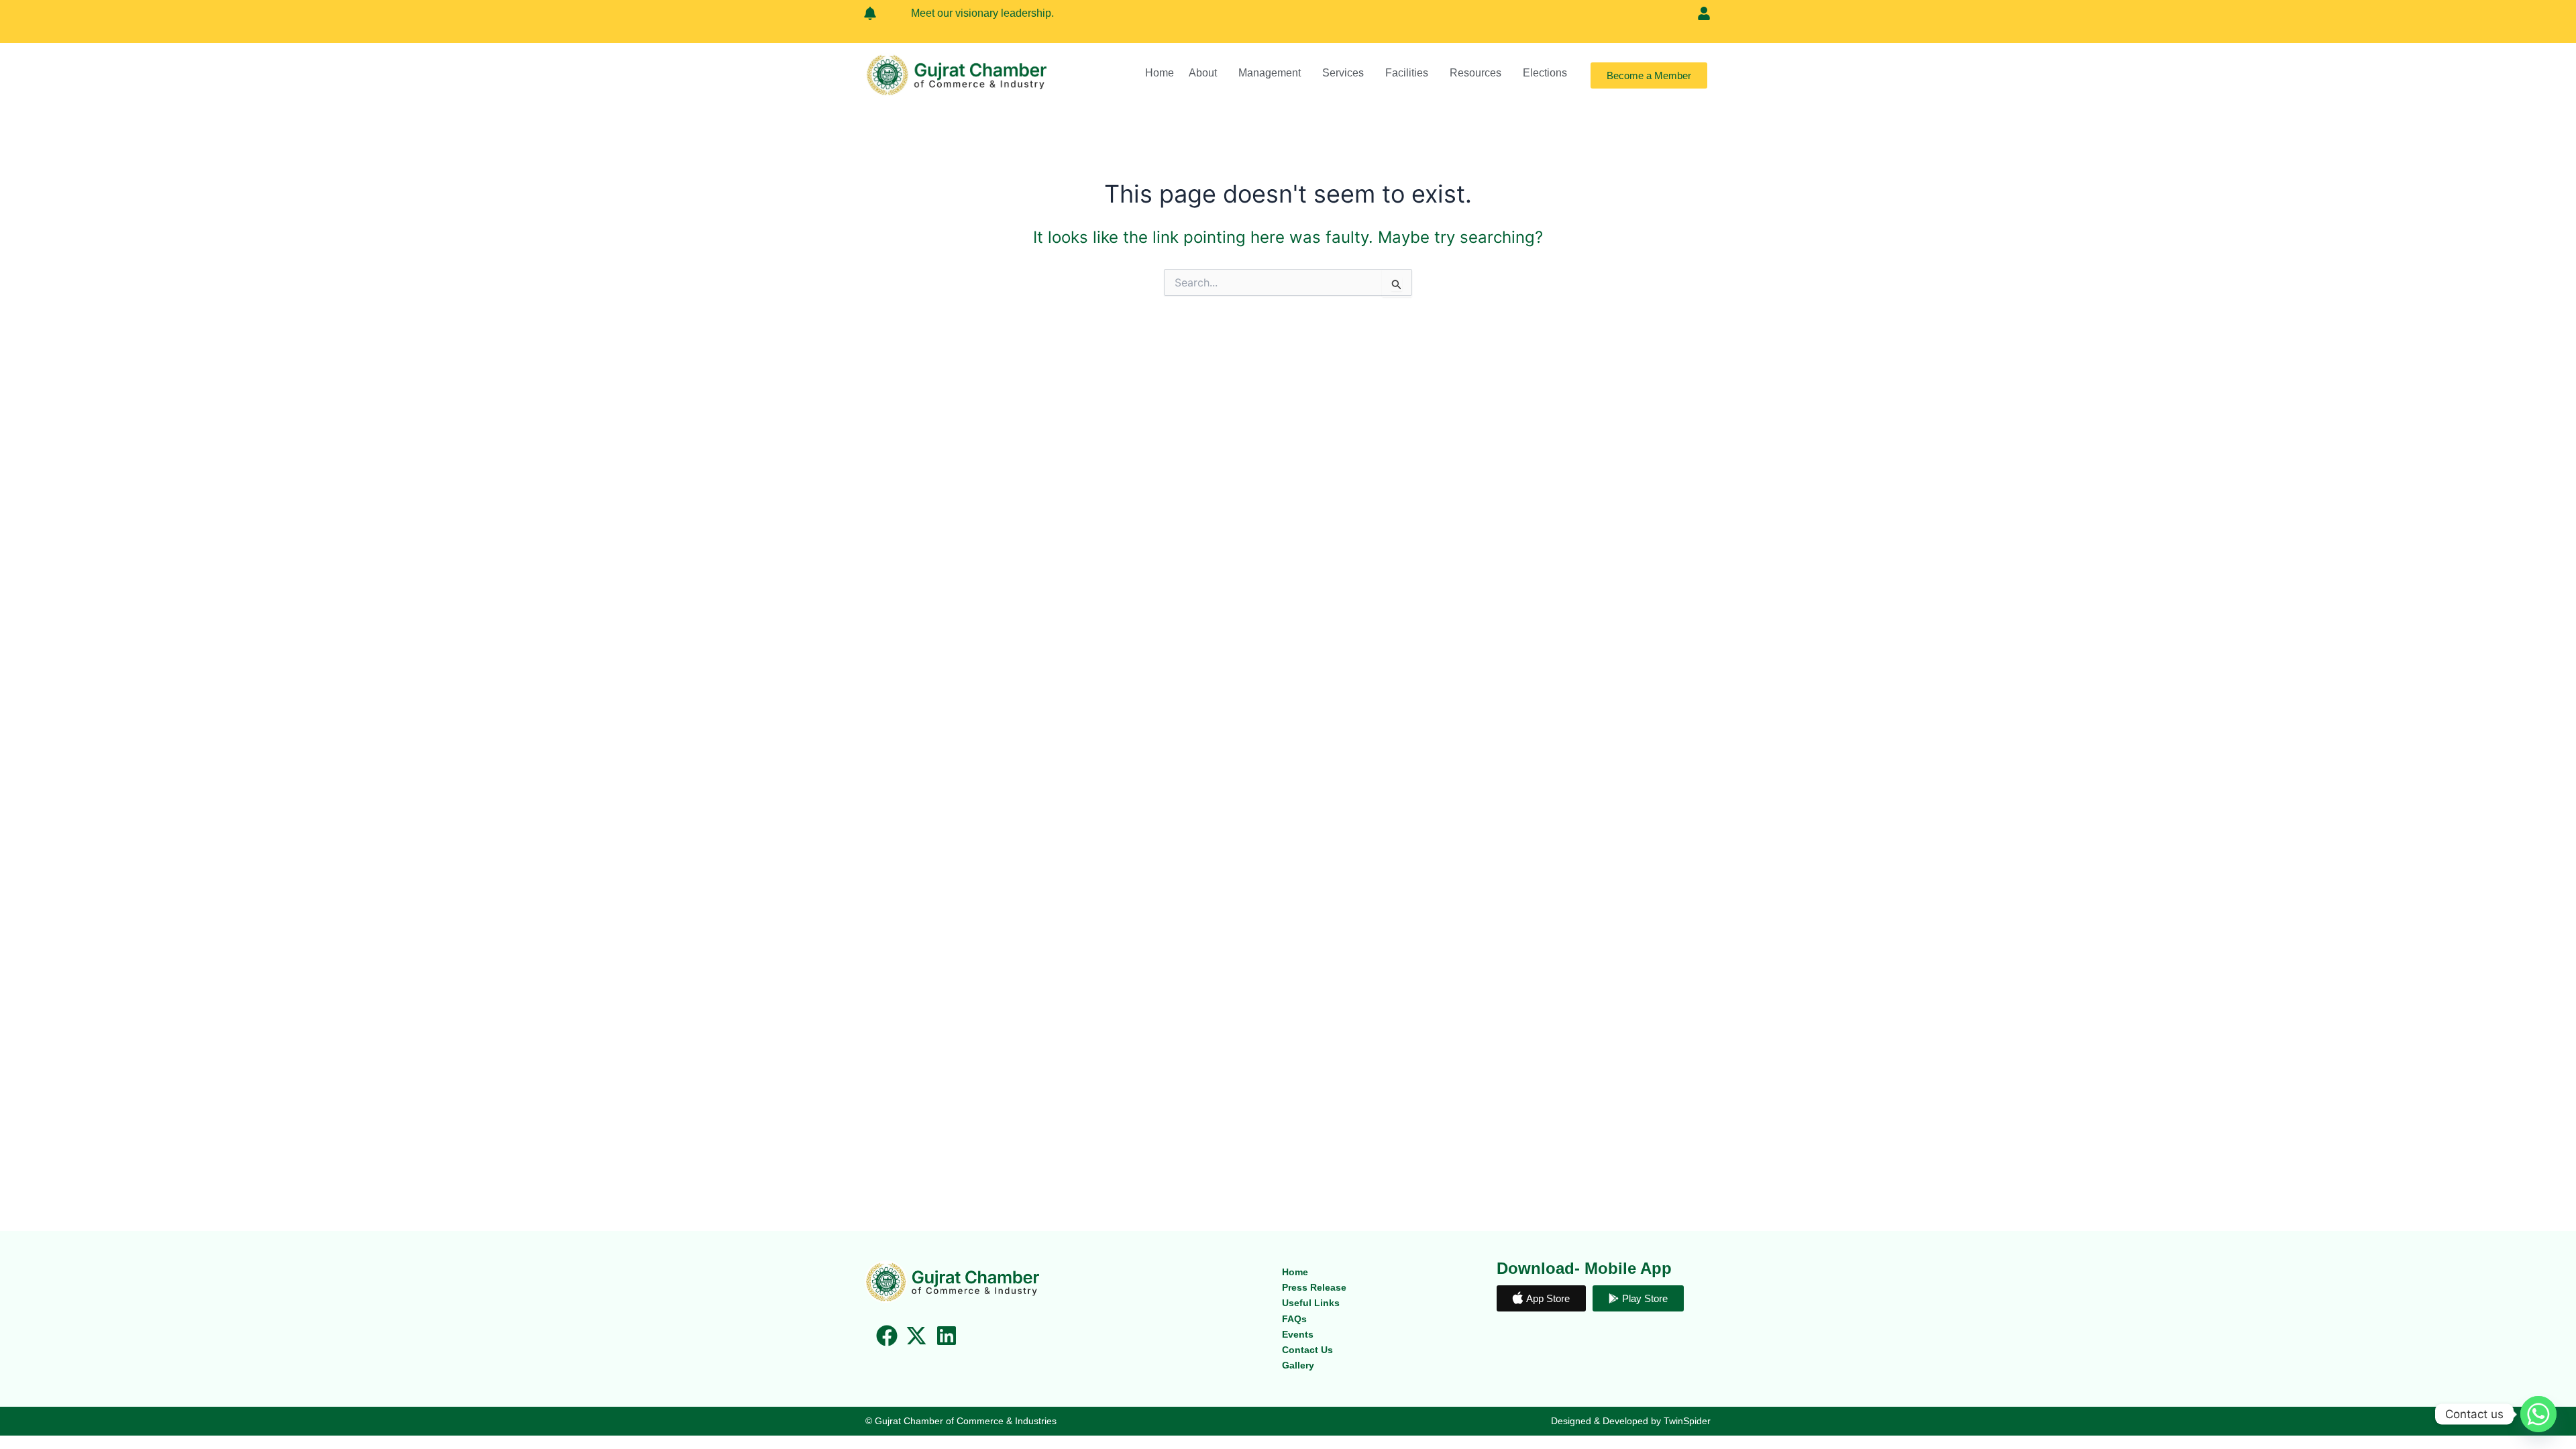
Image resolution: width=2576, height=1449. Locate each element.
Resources (1475, 73)
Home (1160, 73)
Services (1343, 73)
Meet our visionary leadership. (955, 13)
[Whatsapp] (2538, 1414)
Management (1270, 73)
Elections (1545, 73)
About (1203, 73)
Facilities (1407, 73)
